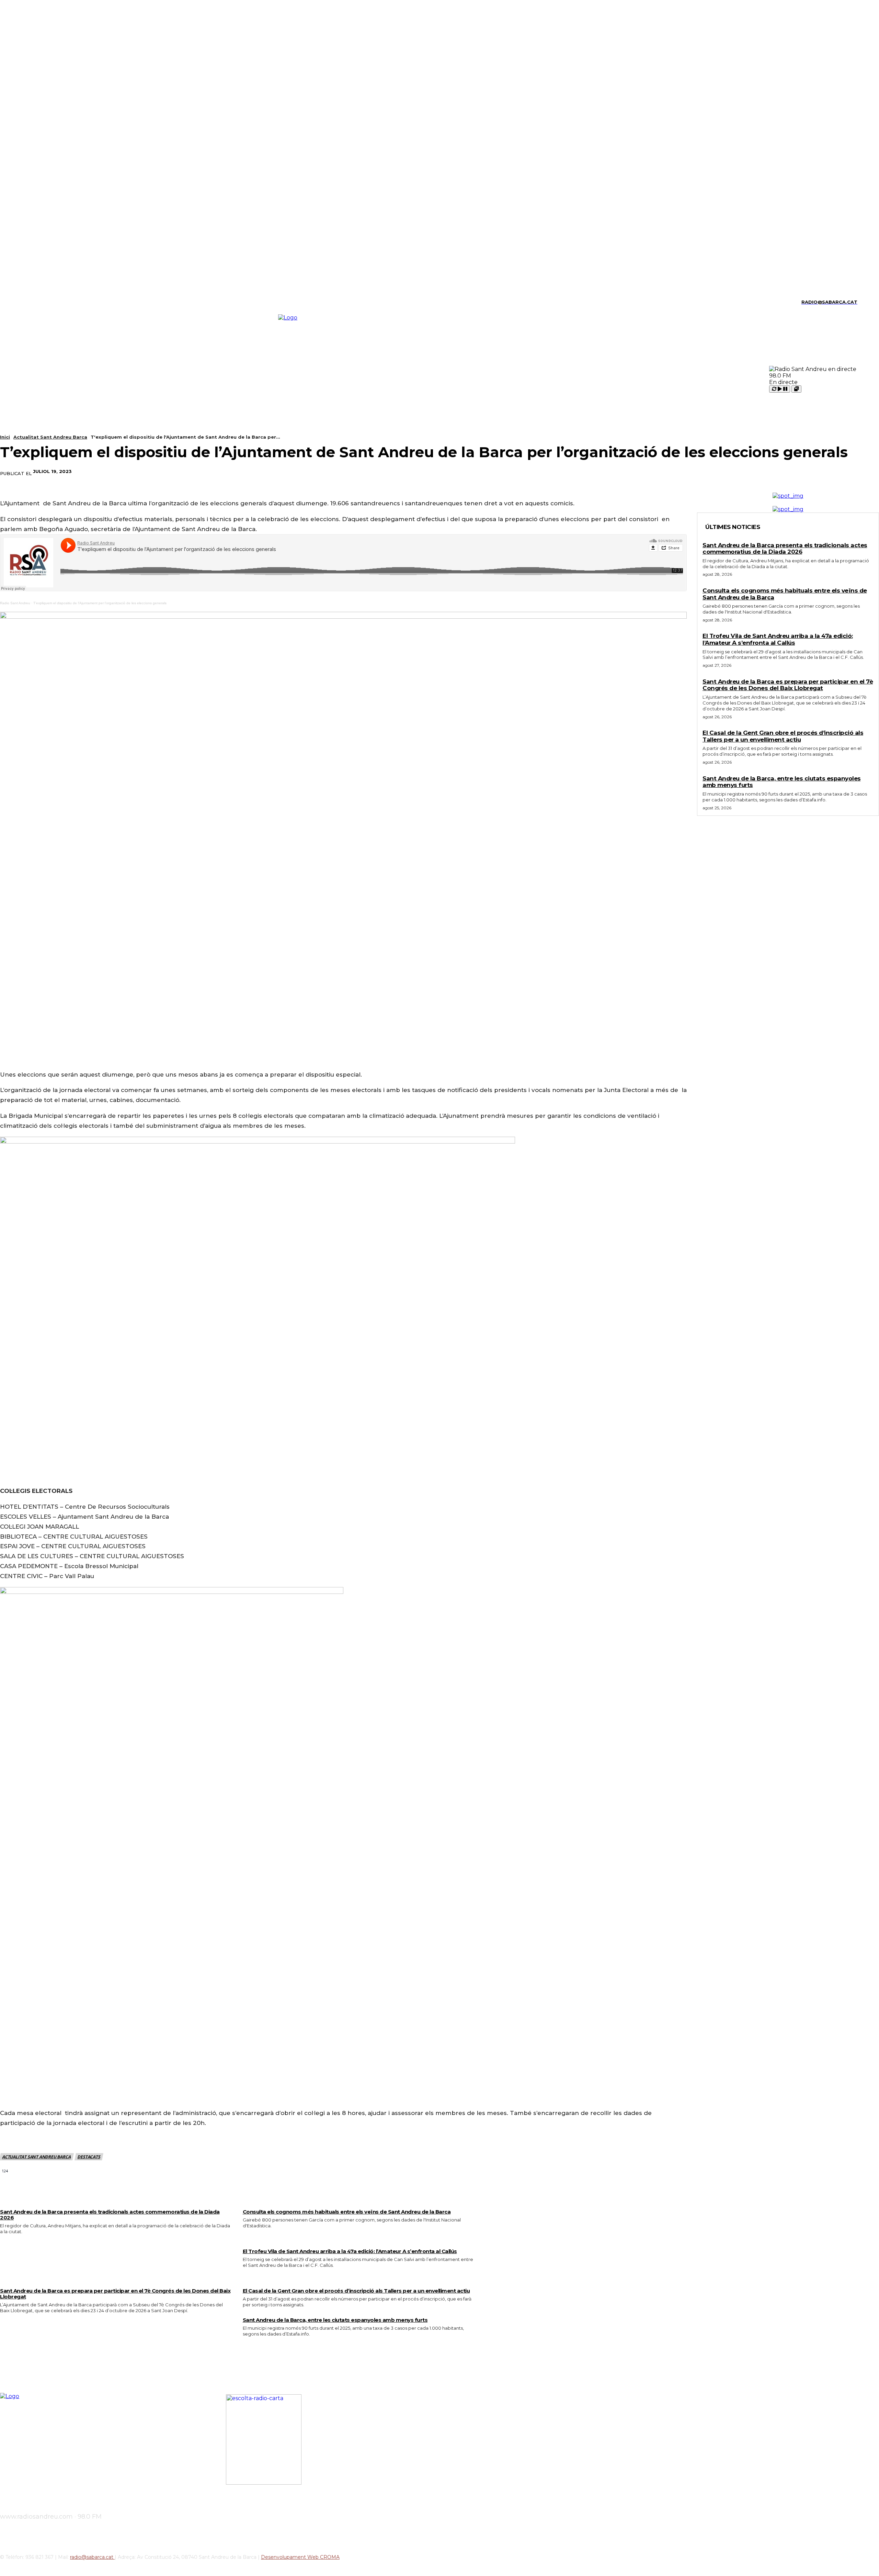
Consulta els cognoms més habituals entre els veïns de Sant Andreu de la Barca (347, 2212)
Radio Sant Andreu (15, 603)
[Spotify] (37, 302)
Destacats (89, 2157)
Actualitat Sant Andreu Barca (50, 437)
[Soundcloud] (25, 302)
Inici (5, 437)
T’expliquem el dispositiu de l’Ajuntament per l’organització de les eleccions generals (100, 603)
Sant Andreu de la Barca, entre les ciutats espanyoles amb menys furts (335, 2320)
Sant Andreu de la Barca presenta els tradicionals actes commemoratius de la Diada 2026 (110, 2215)
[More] (836, 472)
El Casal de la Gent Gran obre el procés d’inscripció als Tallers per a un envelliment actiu (356, 2291)
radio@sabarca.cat (92, 2557)
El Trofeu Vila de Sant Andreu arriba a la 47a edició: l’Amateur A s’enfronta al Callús (350, 2251)
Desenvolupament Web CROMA (300, 2557)
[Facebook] (737, 472)
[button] (866, 301)
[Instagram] (14, 302)
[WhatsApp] (811, 472)
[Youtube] (61, 302)
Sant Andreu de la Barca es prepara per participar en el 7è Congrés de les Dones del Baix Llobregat (115, 2294)
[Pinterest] (786, 472)
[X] (49, 302)
